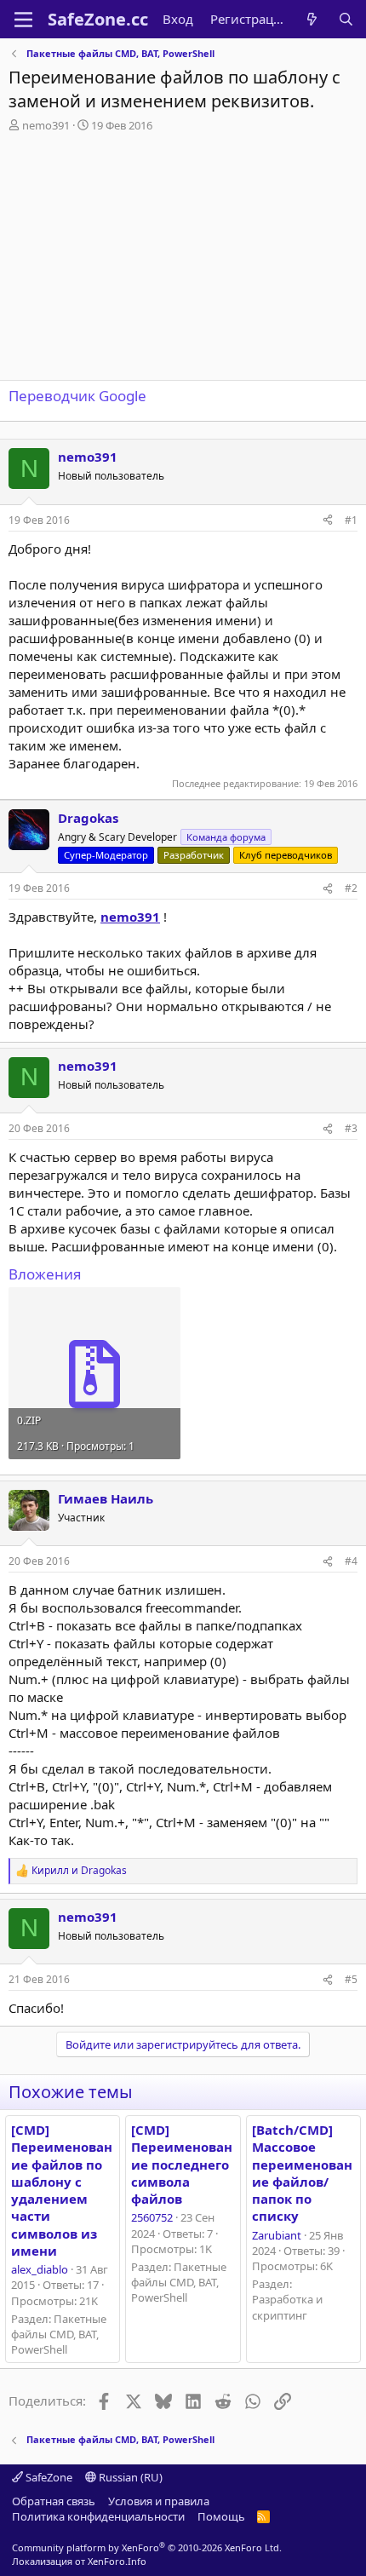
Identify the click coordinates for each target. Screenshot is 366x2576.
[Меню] (23, 20)
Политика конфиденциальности (98, 2516)
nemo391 (46, 125)
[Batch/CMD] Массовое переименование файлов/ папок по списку (302, 2173)
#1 (351, 520)
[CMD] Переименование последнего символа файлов (182, 2164)
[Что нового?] (312, 19)
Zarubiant (277, 2235)
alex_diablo (40, 2269)
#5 (351, 1979)
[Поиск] (346, 19)
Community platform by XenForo (147, 2547)
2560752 (152, 2217)
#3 (351, 1128)
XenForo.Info (117, 2561)
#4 (351, 1561)
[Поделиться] (328, 521)
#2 (351, 888)
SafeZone (48, 2477)
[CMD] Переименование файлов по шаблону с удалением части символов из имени (62, 2190)
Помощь (221, 2516)
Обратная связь (54, 2501)
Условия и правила (159, 2501)
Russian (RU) (129, 2477)
